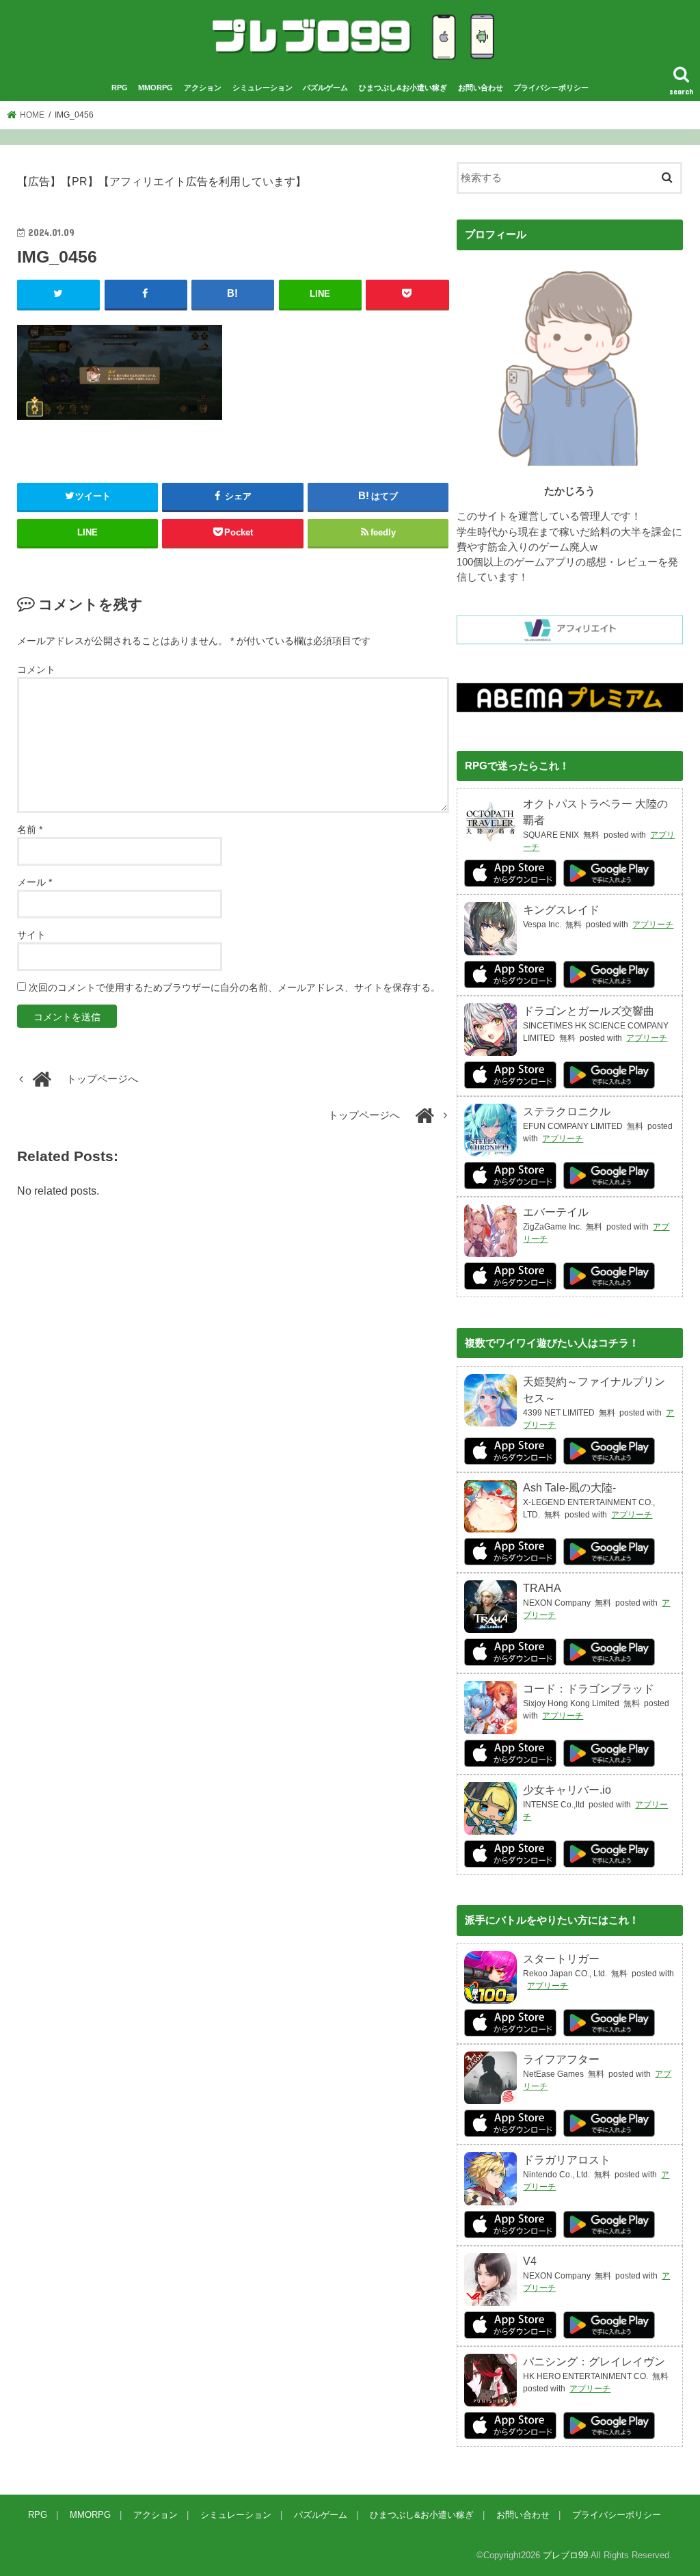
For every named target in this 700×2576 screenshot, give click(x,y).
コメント (36, 669)
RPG (120, 88)
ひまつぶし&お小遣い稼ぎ (403, 88)
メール (35, 882)
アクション (203, 88)
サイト (31, 935)
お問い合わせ (481, 88)
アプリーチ (653, 925)
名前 (30, 829)
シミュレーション (262, 88)
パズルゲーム (325, 88)
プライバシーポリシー (551, 88)
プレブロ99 (565, 2555)
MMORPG (156, 88)
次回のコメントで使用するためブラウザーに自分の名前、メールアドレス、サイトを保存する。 (234, 987)
